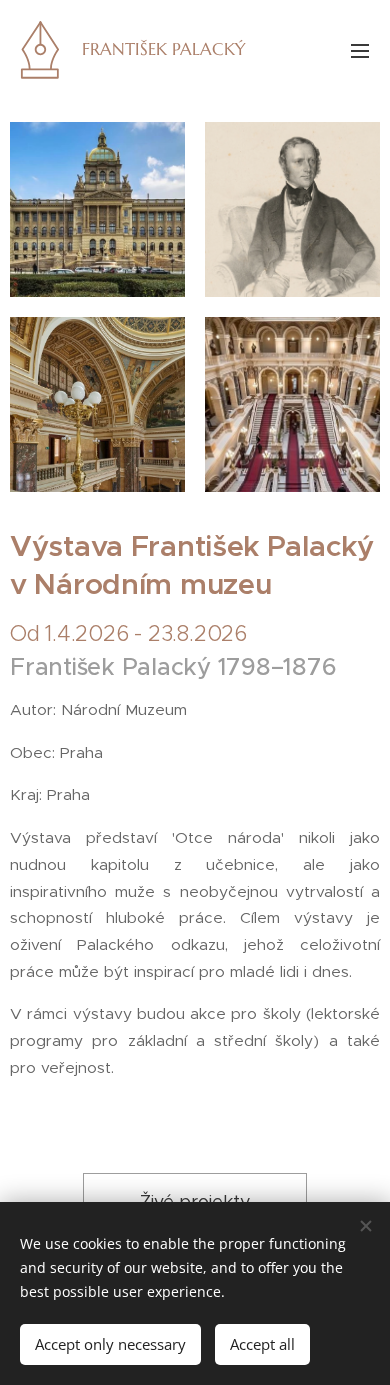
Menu (360, 50)
